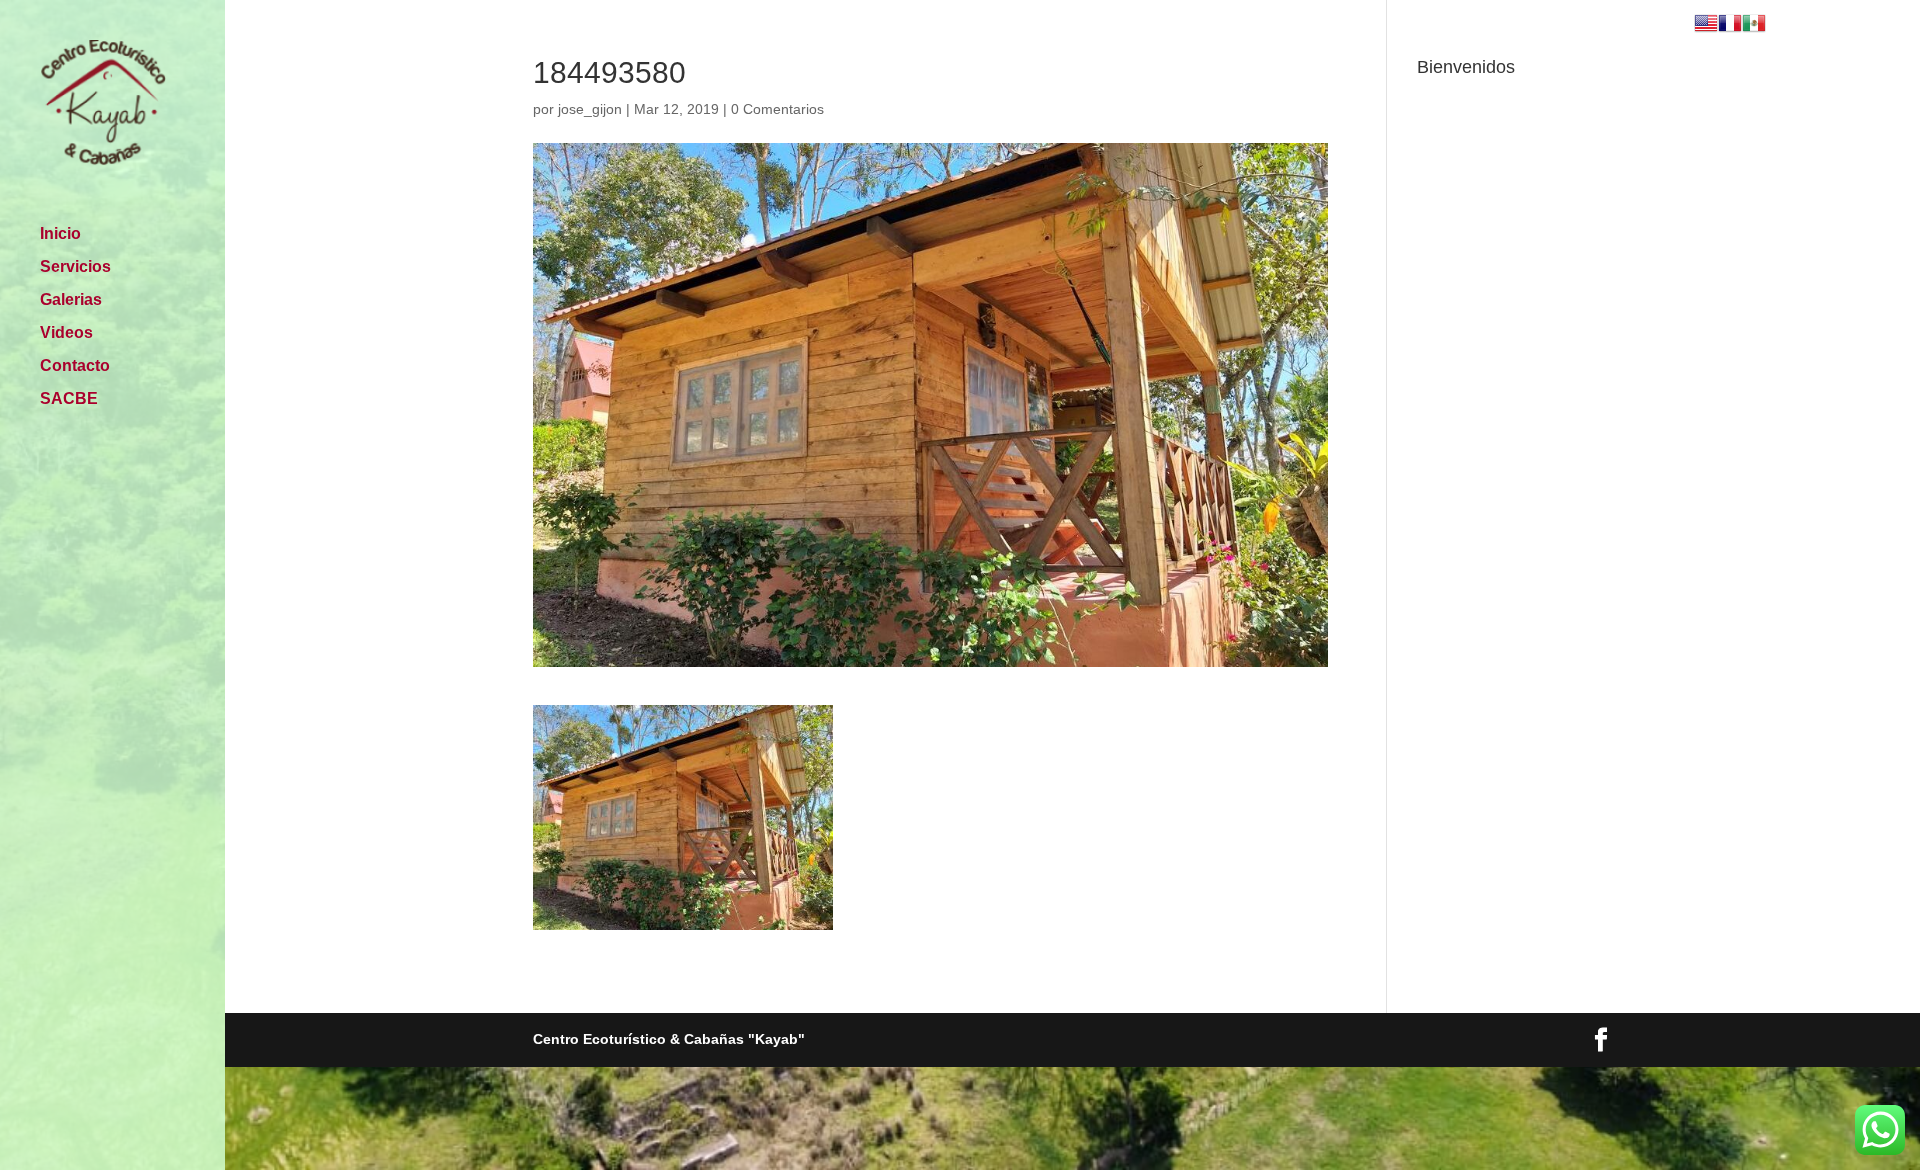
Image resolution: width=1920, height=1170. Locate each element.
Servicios (75, 267)
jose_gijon (590, 109)
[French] (1730, 25)
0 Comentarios (777, 109)
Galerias (71, 300)
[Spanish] (1754, 25)
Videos (66, 333)
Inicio (60, 234)
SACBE (69, 399)
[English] (1706, 25)
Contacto (75, 366)
